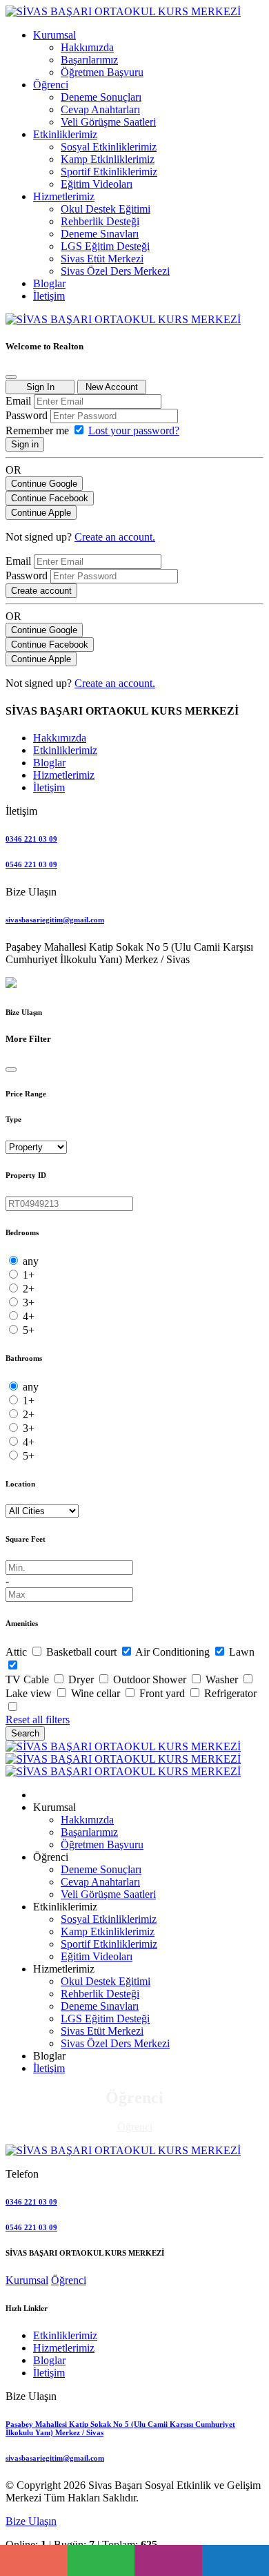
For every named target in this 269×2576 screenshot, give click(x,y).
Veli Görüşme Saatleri (108, 122)
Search (25, 1733)
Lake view (30, 1693)
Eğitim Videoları (97, 184)
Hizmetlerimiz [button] (64, 775)
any (31, 1261)
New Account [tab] (112, 387)
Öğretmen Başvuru (102, 72)
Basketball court (83, 1652)
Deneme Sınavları (100, 234)
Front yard (163, 1693)
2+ (29, 1289)
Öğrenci (135, 2127)
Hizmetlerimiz (64, 2348)
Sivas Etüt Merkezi (102, 259)
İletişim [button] (49, 787)
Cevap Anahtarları (100, 109)
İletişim (49, 2068)
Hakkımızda (87, 47)
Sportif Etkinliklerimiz (109, 172)
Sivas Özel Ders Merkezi (115, 271)
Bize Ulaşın (31, 2521)
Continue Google (44, 484)
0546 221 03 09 (31, 864)
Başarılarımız (89, 60)
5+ (29, 1330)
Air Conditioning (174, 1652)
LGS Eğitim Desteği (105, 246)
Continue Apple (41, 513)
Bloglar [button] (49, 763)
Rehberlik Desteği (100, 221)
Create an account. (115, 537)
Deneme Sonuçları (101, 97)
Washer (223, 1679)
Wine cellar (97, 1693)
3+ (29, 1302)
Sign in (25, 444)
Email (18, 401)
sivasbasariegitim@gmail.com (55, 920)
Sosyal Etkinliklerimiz (109, 147)
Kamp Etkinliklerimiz (108, 159)
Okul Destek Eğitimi (106, 209)
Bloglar (49, 2360)
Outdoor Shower (151, 1679)
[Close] (11, 377)
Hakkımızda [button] (60, 738)
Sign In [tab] (40, 387)
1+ (29, 1275)
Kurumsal (27, 2280)
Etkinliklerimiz (65, 2335)
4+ (29, 1316)
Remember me (39, 430)
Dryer (82, 1679)
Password (27, 415)
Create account (41, 591)
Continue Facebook (50, 498)
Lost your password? (134, 430)
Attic (18, 1652)
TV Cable (29, 1679)
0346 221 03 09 (31, 839)
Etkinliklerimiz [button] (65, 750)
